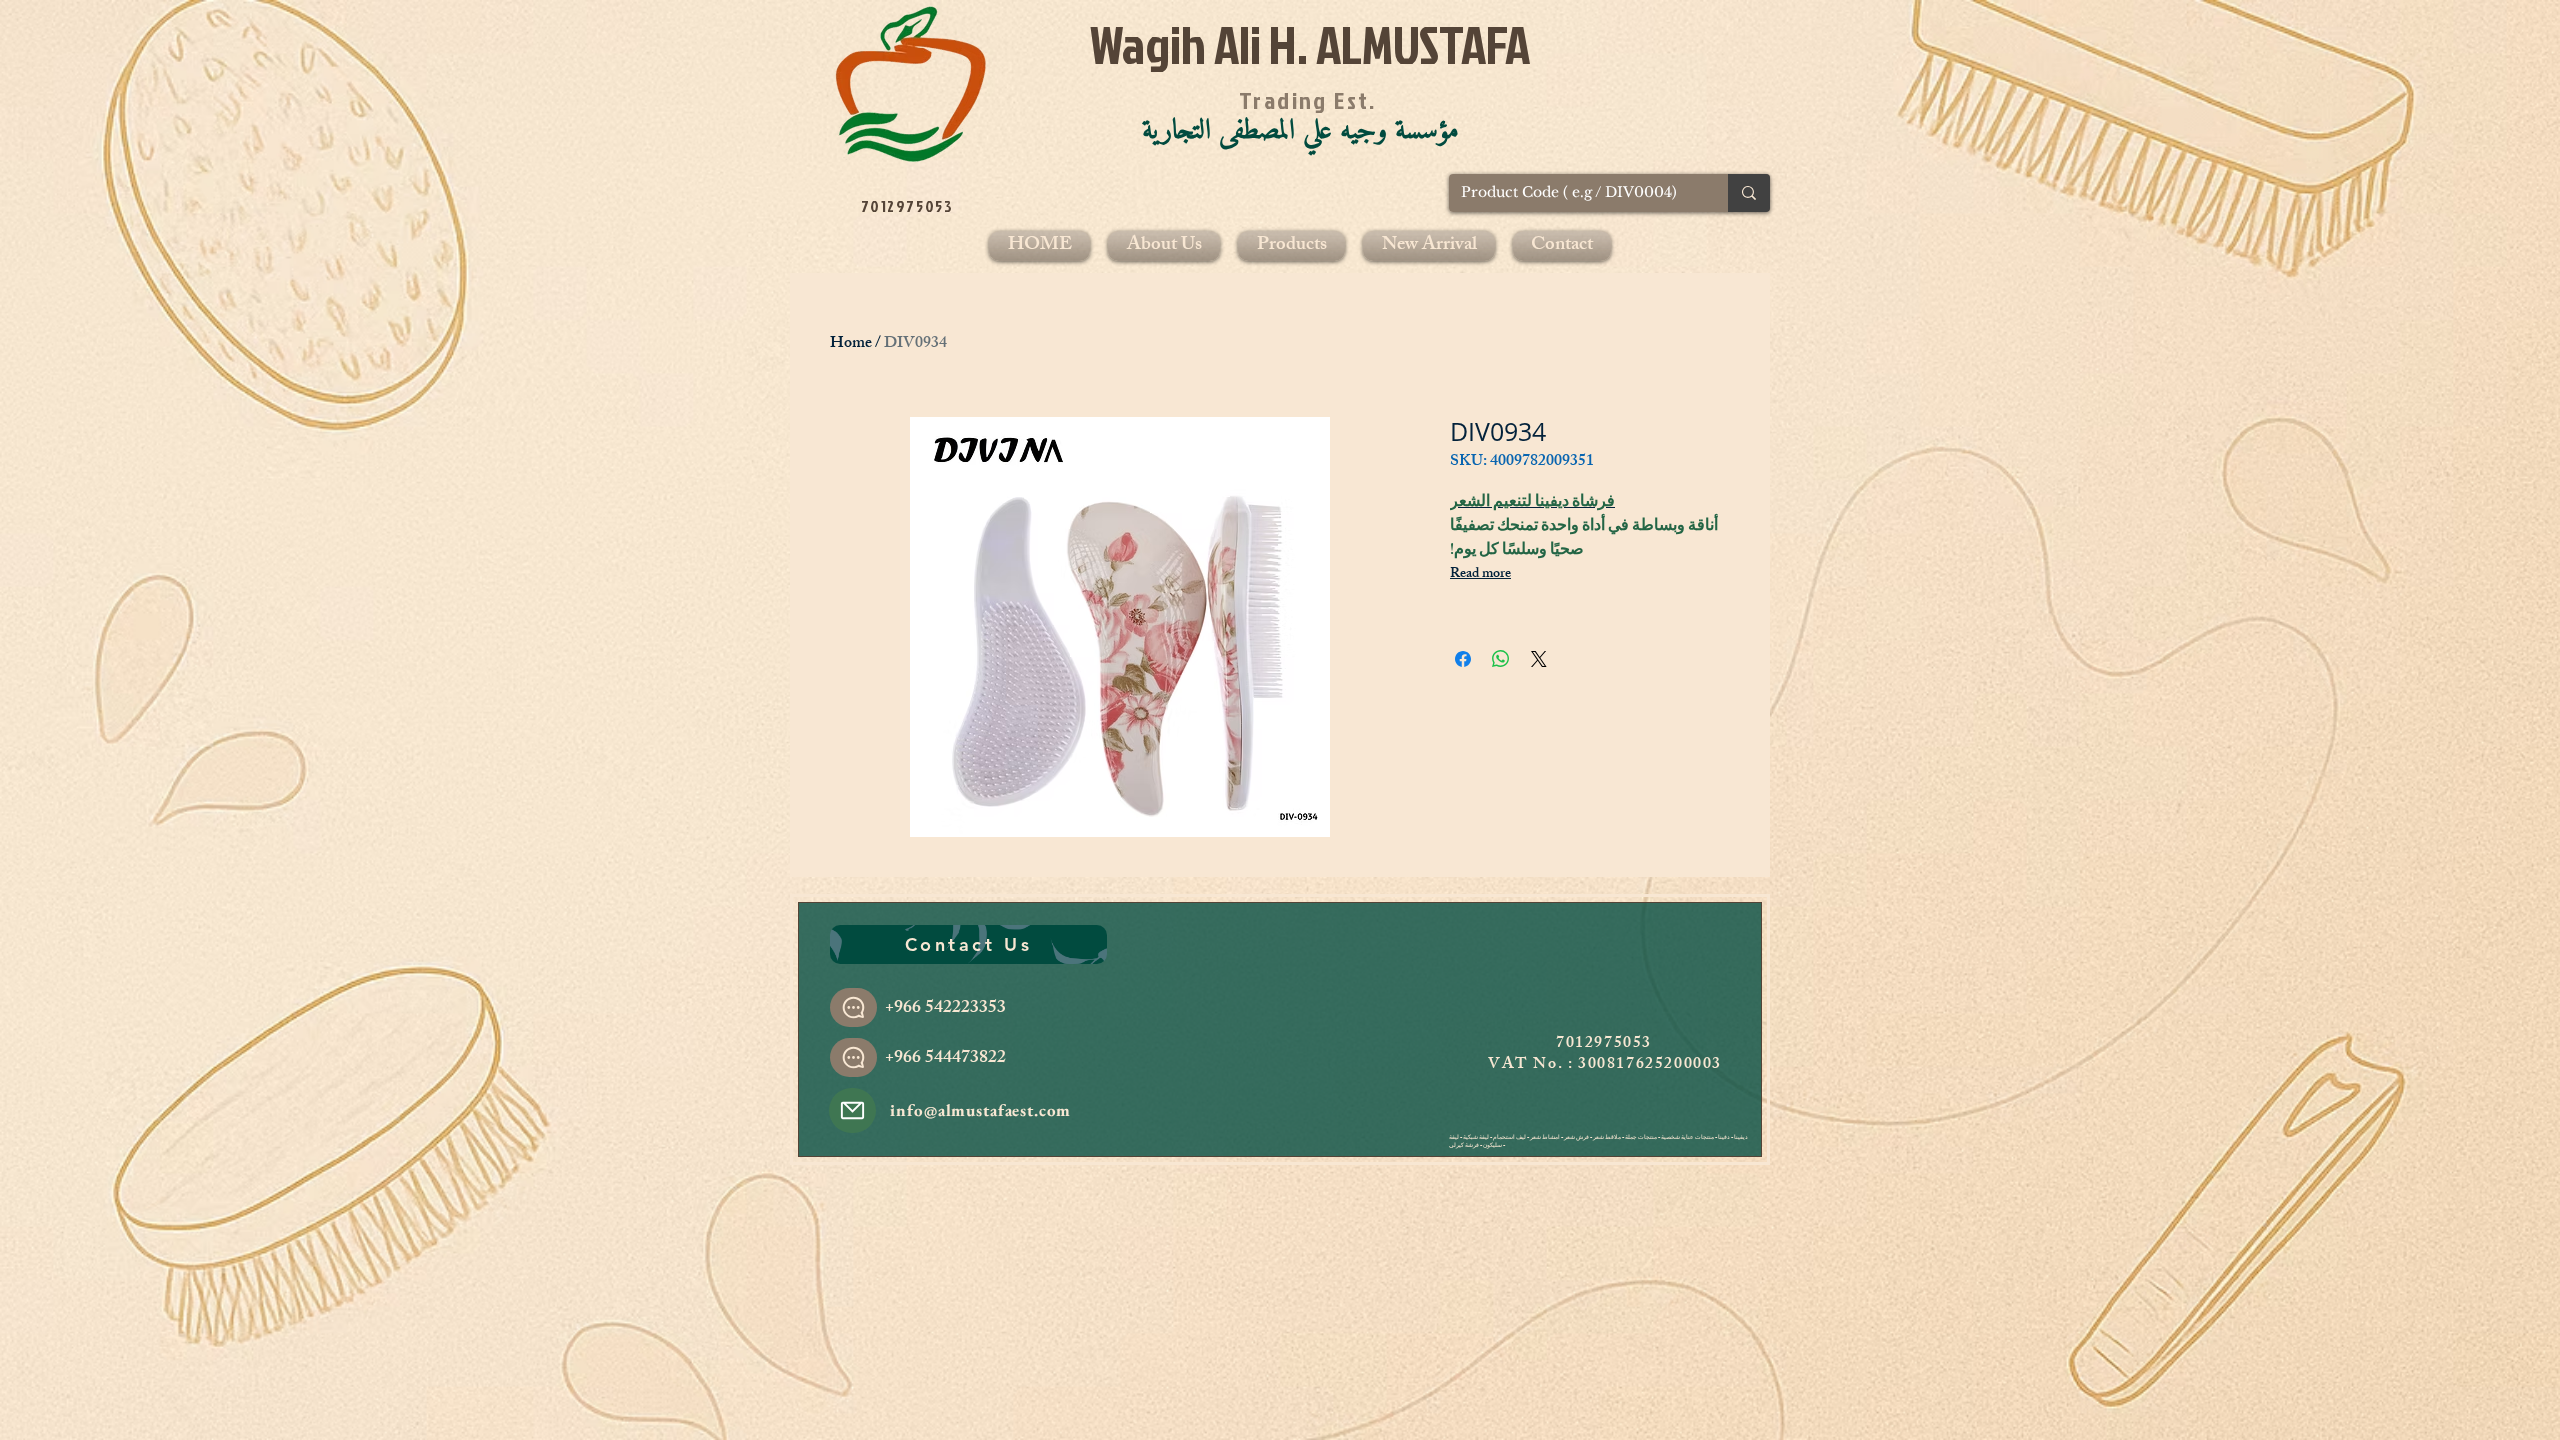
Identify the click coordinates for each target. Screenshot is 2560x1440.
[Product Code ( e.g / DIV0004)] (1749, 193)
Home (851, 344)
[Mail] (852, 1110)
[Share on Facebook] (1463, 659)
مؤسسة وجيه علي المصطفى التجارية (1300, 131)
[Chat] (853, 1007)
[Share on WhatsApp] (1501, 659)
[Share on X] (1539, 659)
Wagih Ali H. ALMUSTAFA (1310, 44)
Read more (1480, 575)
